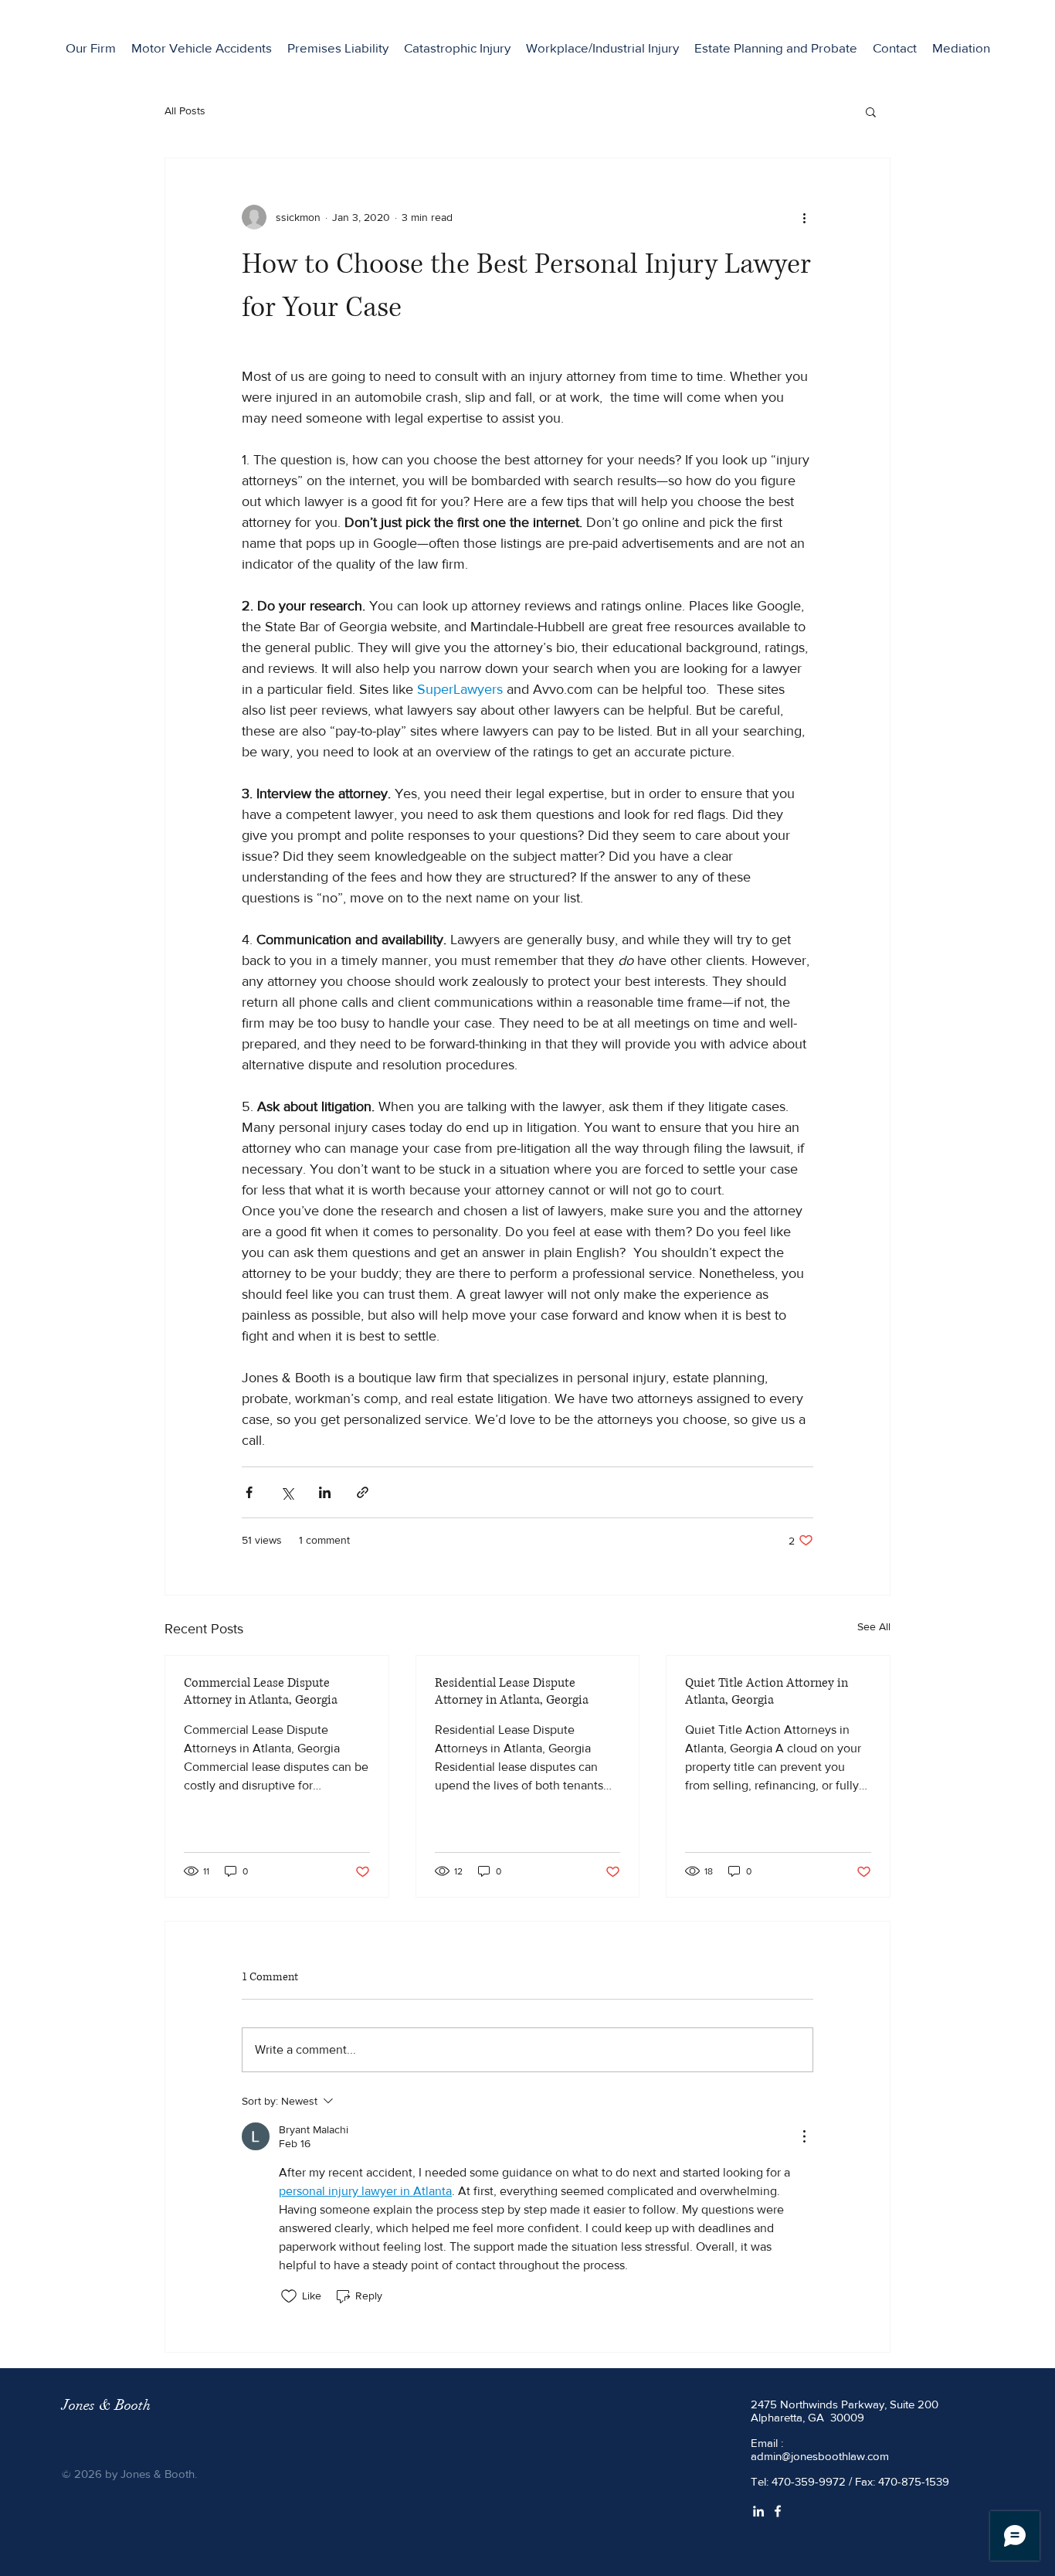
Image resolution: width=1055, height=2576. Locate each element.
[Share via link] (363, 1492)
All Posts (185, 110)
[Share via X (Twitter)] (287, 1492)
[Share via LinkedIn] (325, 1492)
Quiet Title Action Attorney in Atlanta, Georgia (767, 1691)
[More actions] (804, 217)
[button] (776, 48)
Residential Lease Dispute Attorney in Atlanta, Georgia (512, 1691)
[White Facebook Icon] (778, 2511)
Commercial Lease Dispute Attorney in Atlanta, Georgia (261, 1691)
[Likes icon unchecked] (289, 2296)
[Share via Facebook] (249, 1492)
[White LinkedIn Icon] (758, 2511)
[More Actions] (804, 2136)
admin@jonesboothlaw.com (820, 2456)
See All (874, 1626)
